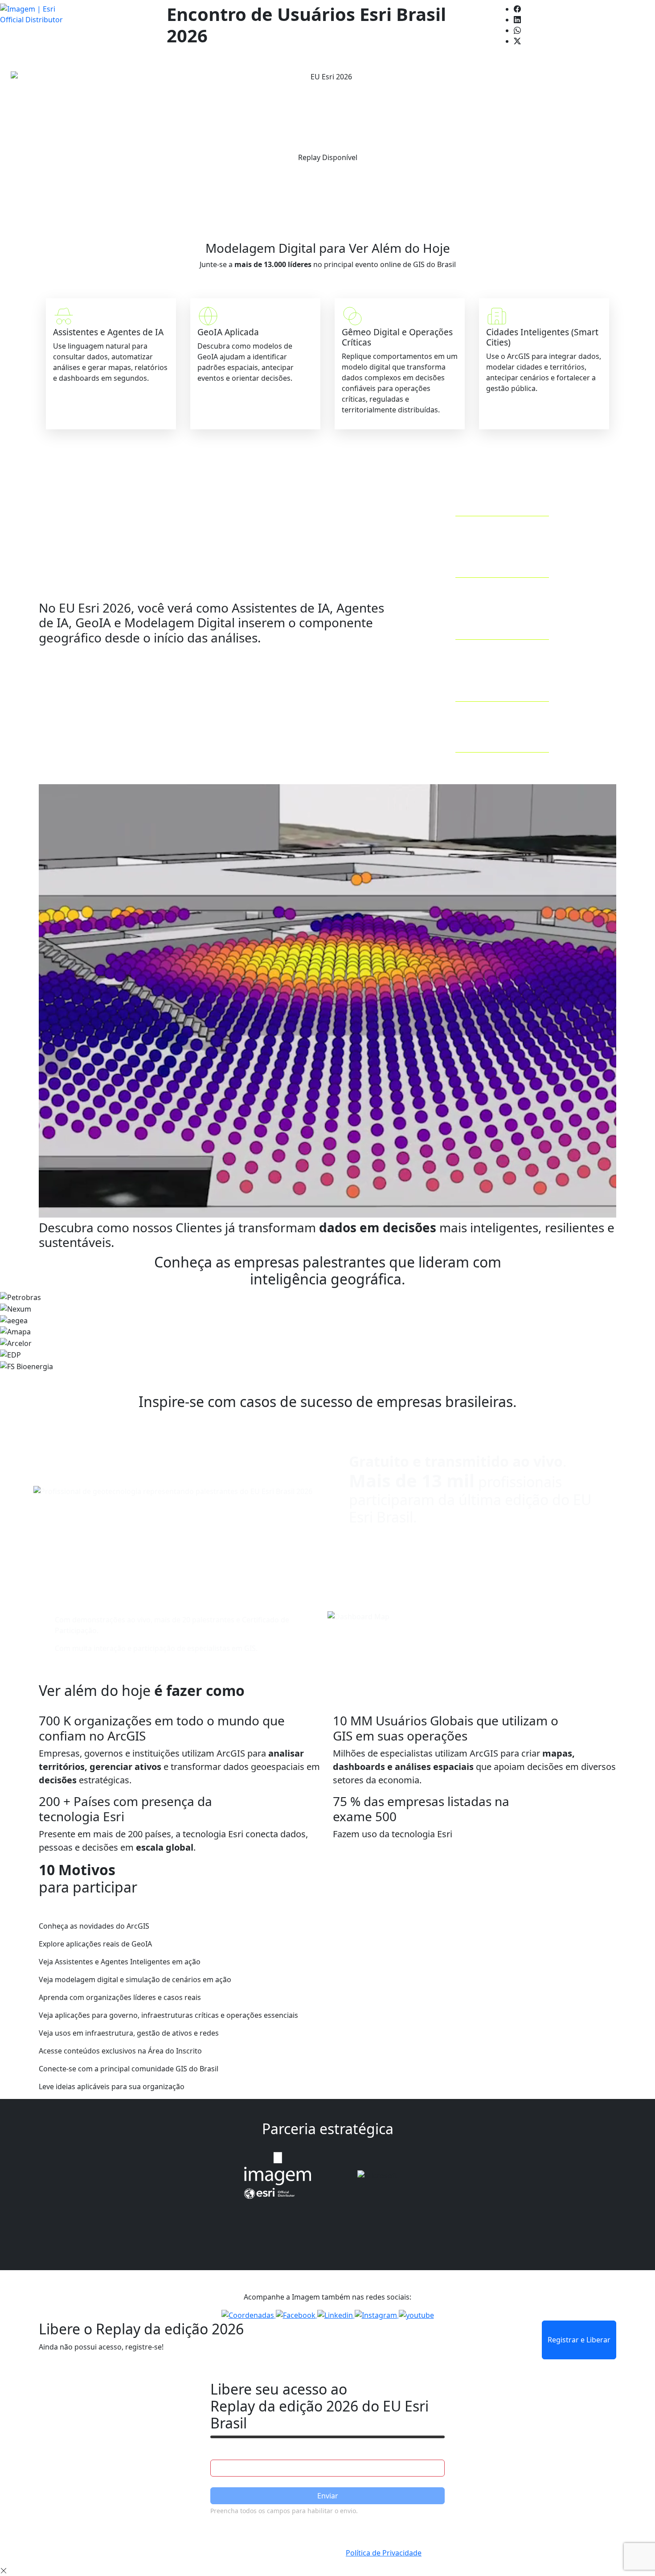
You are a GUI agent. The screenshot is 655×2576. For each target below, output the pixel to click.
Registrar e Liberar (579, 2340)
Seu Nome (228, 2451)
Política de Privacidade (384, 2553)
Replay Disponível (328, 157)
